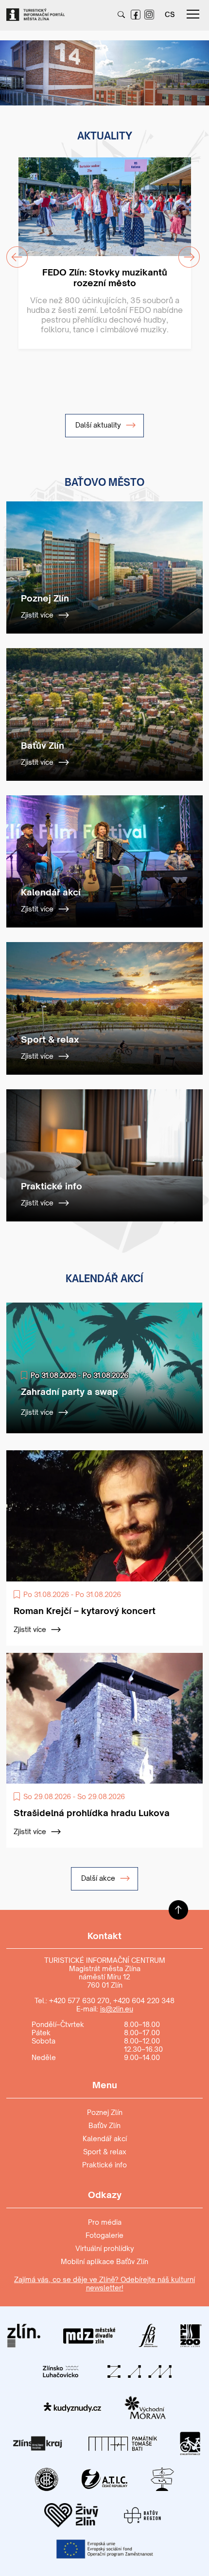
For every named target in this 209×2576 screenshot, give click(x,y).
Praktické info (104, 2165)
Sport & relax (105, 2152)
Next (192, 67)
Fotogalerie (104, 2235)
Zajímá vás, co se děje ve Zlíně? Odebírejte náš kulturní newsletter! (104, 2284)
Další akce (99, 1878)
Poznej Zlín (105, 2112)
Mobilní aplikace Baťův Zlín (104, 2261)
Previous (11, 67)
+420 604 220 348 (144, 2001)
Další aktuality (99, 425)
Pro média (105, 2222)
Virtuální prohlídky (105, 2248)
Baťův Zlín (104, 2125)
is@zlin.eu (117, 2009)
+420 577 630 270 (79, 2001)
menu (193, 15)
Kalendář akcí (105, 2138)
